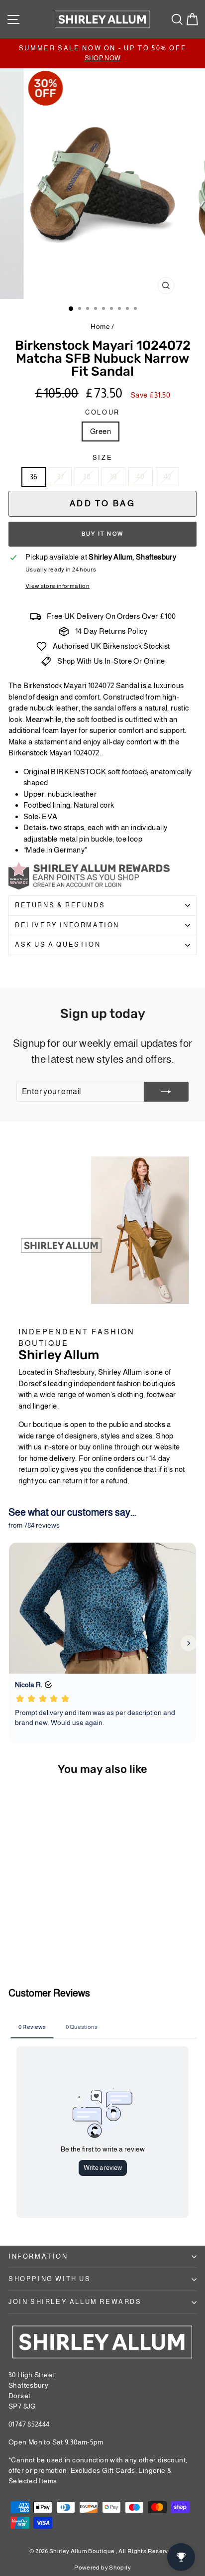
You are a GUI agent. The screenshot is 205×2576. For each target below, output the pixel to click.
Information (38, 2256)
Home (100, 326)
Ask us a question (58, 944)
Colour (102, 412)
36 (34, 477)
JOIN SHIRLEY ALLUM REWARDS (75, 2302)
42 (168, 477)
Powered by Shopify (102, 2568)
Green (101, 431)
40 (141, 477)
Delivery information (67, 925)
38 (87, 477)
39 (113, 477)
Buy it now (102, 534)
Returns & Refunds (60, 905)
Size (102, 458)
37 (60, 477)
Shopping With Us (50, 2279)
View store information (57, 586)
